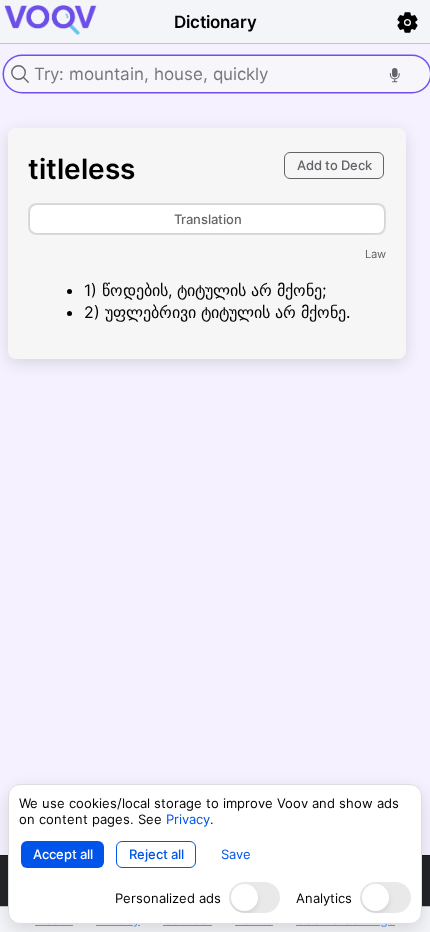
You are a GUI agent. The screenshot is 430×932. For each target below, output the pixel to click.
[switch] (254, 897)
